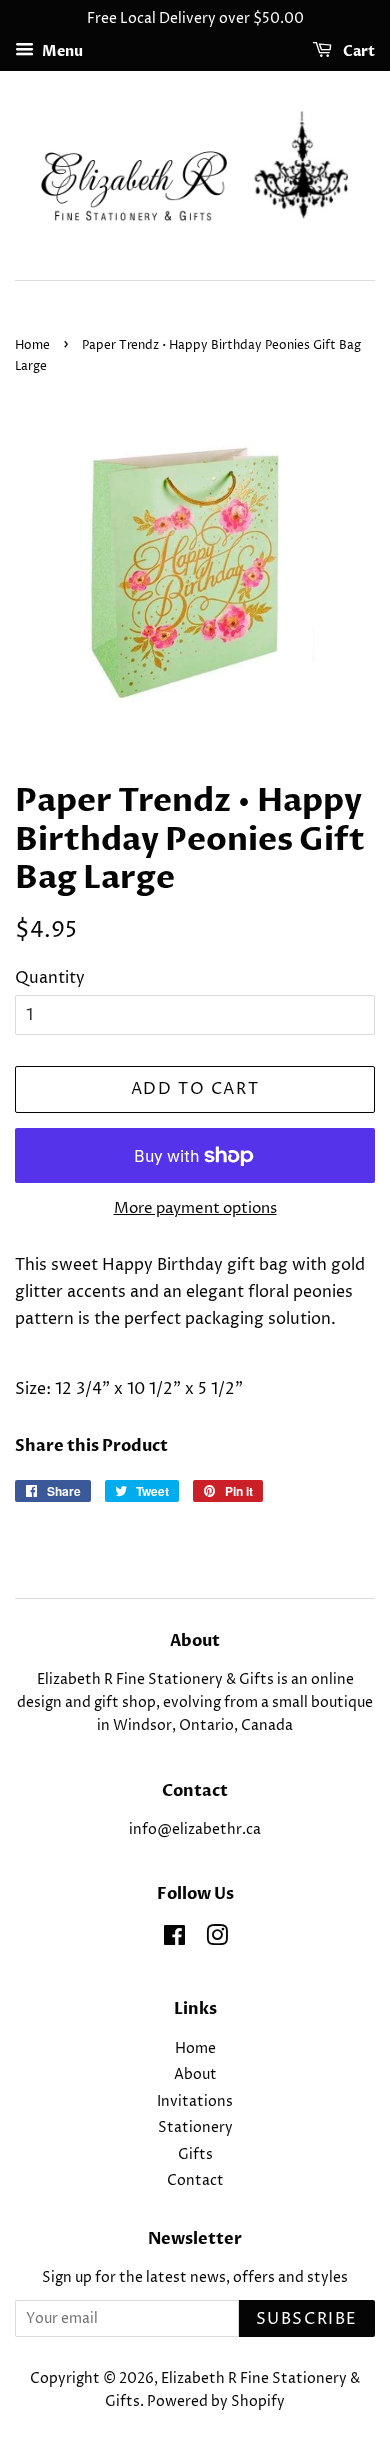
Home (32, 345)
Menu (61, 51)
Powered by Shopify (216, 2402)
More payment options (195, 1208)
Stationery (195, 2128)
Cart (357, 51)
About (195, 2075)
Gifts (195, 2155)
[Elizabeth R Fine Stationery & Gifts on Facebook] (174, 1940)
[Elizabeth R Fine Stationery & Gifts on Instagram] (217, 1940)
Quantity (50, 978)
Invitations (195, 2102)
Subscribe (307, 2319)
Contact (195, 2181)
